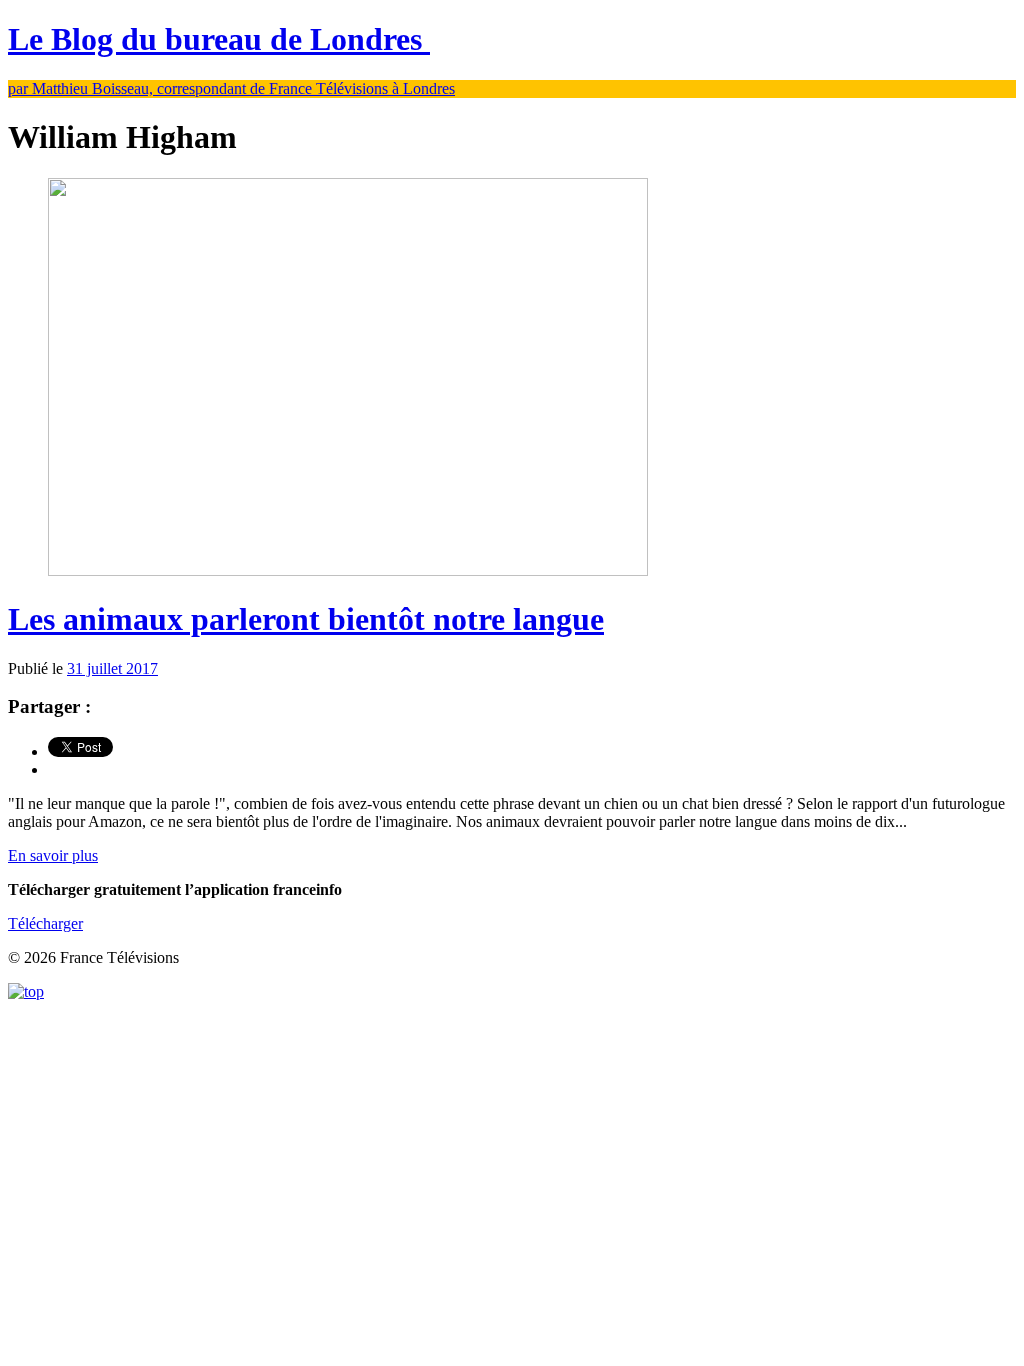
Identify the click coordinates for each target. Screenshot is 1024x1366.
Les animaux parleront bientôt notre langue (306, 619)
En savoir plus (53, 855)
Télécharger (45, 923)
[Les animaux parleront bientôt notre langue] (348, 570)
